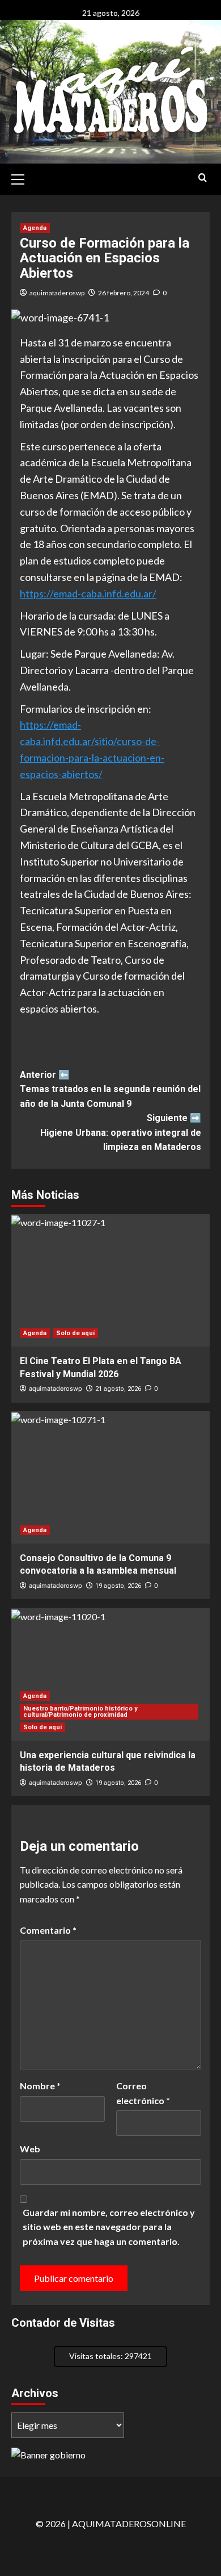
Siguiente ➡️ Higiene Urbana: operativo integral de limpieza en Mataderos (121, 1132)
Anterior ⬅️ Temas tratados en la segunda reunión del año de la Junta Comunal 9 (110, 1089)
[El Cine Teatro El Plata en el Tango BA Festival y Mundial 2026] (110, 1280)
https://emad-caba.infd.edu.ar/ (88, 593)
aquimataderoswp (57, 293)
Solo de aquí (75, 1333)
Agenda (35, 228)
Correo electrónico (143, 2093)
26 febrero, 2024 (124, 293)
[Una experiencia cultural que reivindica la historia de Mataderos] (110, 1674)
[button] (23, 178)
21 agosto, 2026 (118, 1389)
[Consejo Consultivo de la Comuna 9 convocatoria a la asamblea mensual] (110, 1477)
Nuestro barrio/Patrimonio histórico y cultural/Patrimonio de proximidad (80, 1712)
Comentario (48, 1930)
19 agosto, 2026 (118, 1586)
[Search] (203, 178)
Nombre (40, 2086)
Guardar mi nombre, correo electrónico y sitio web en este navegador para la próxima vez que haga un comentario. (109, 2227)
